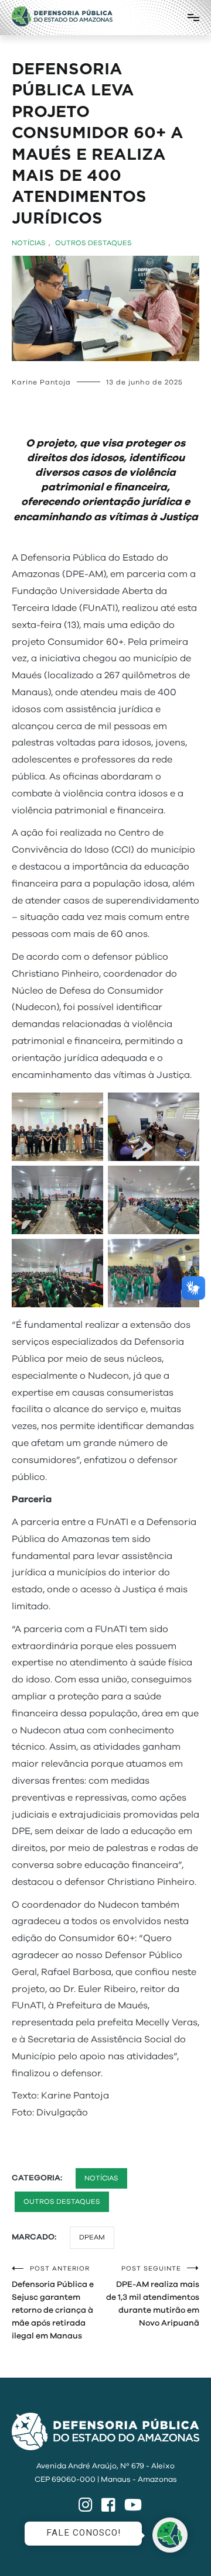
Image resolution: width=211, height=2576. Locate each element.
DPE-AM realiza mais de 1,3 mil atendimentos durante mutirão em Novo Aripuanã (153, 2296)
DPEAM (92, 2237)
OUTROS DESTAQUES (93, 243)
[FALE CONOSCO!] (170, 2535)
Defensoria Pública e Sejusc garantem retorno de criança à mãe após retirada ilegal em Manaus (53, 2303)
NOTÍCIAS (29, 243)
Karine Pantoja (41, 382)
